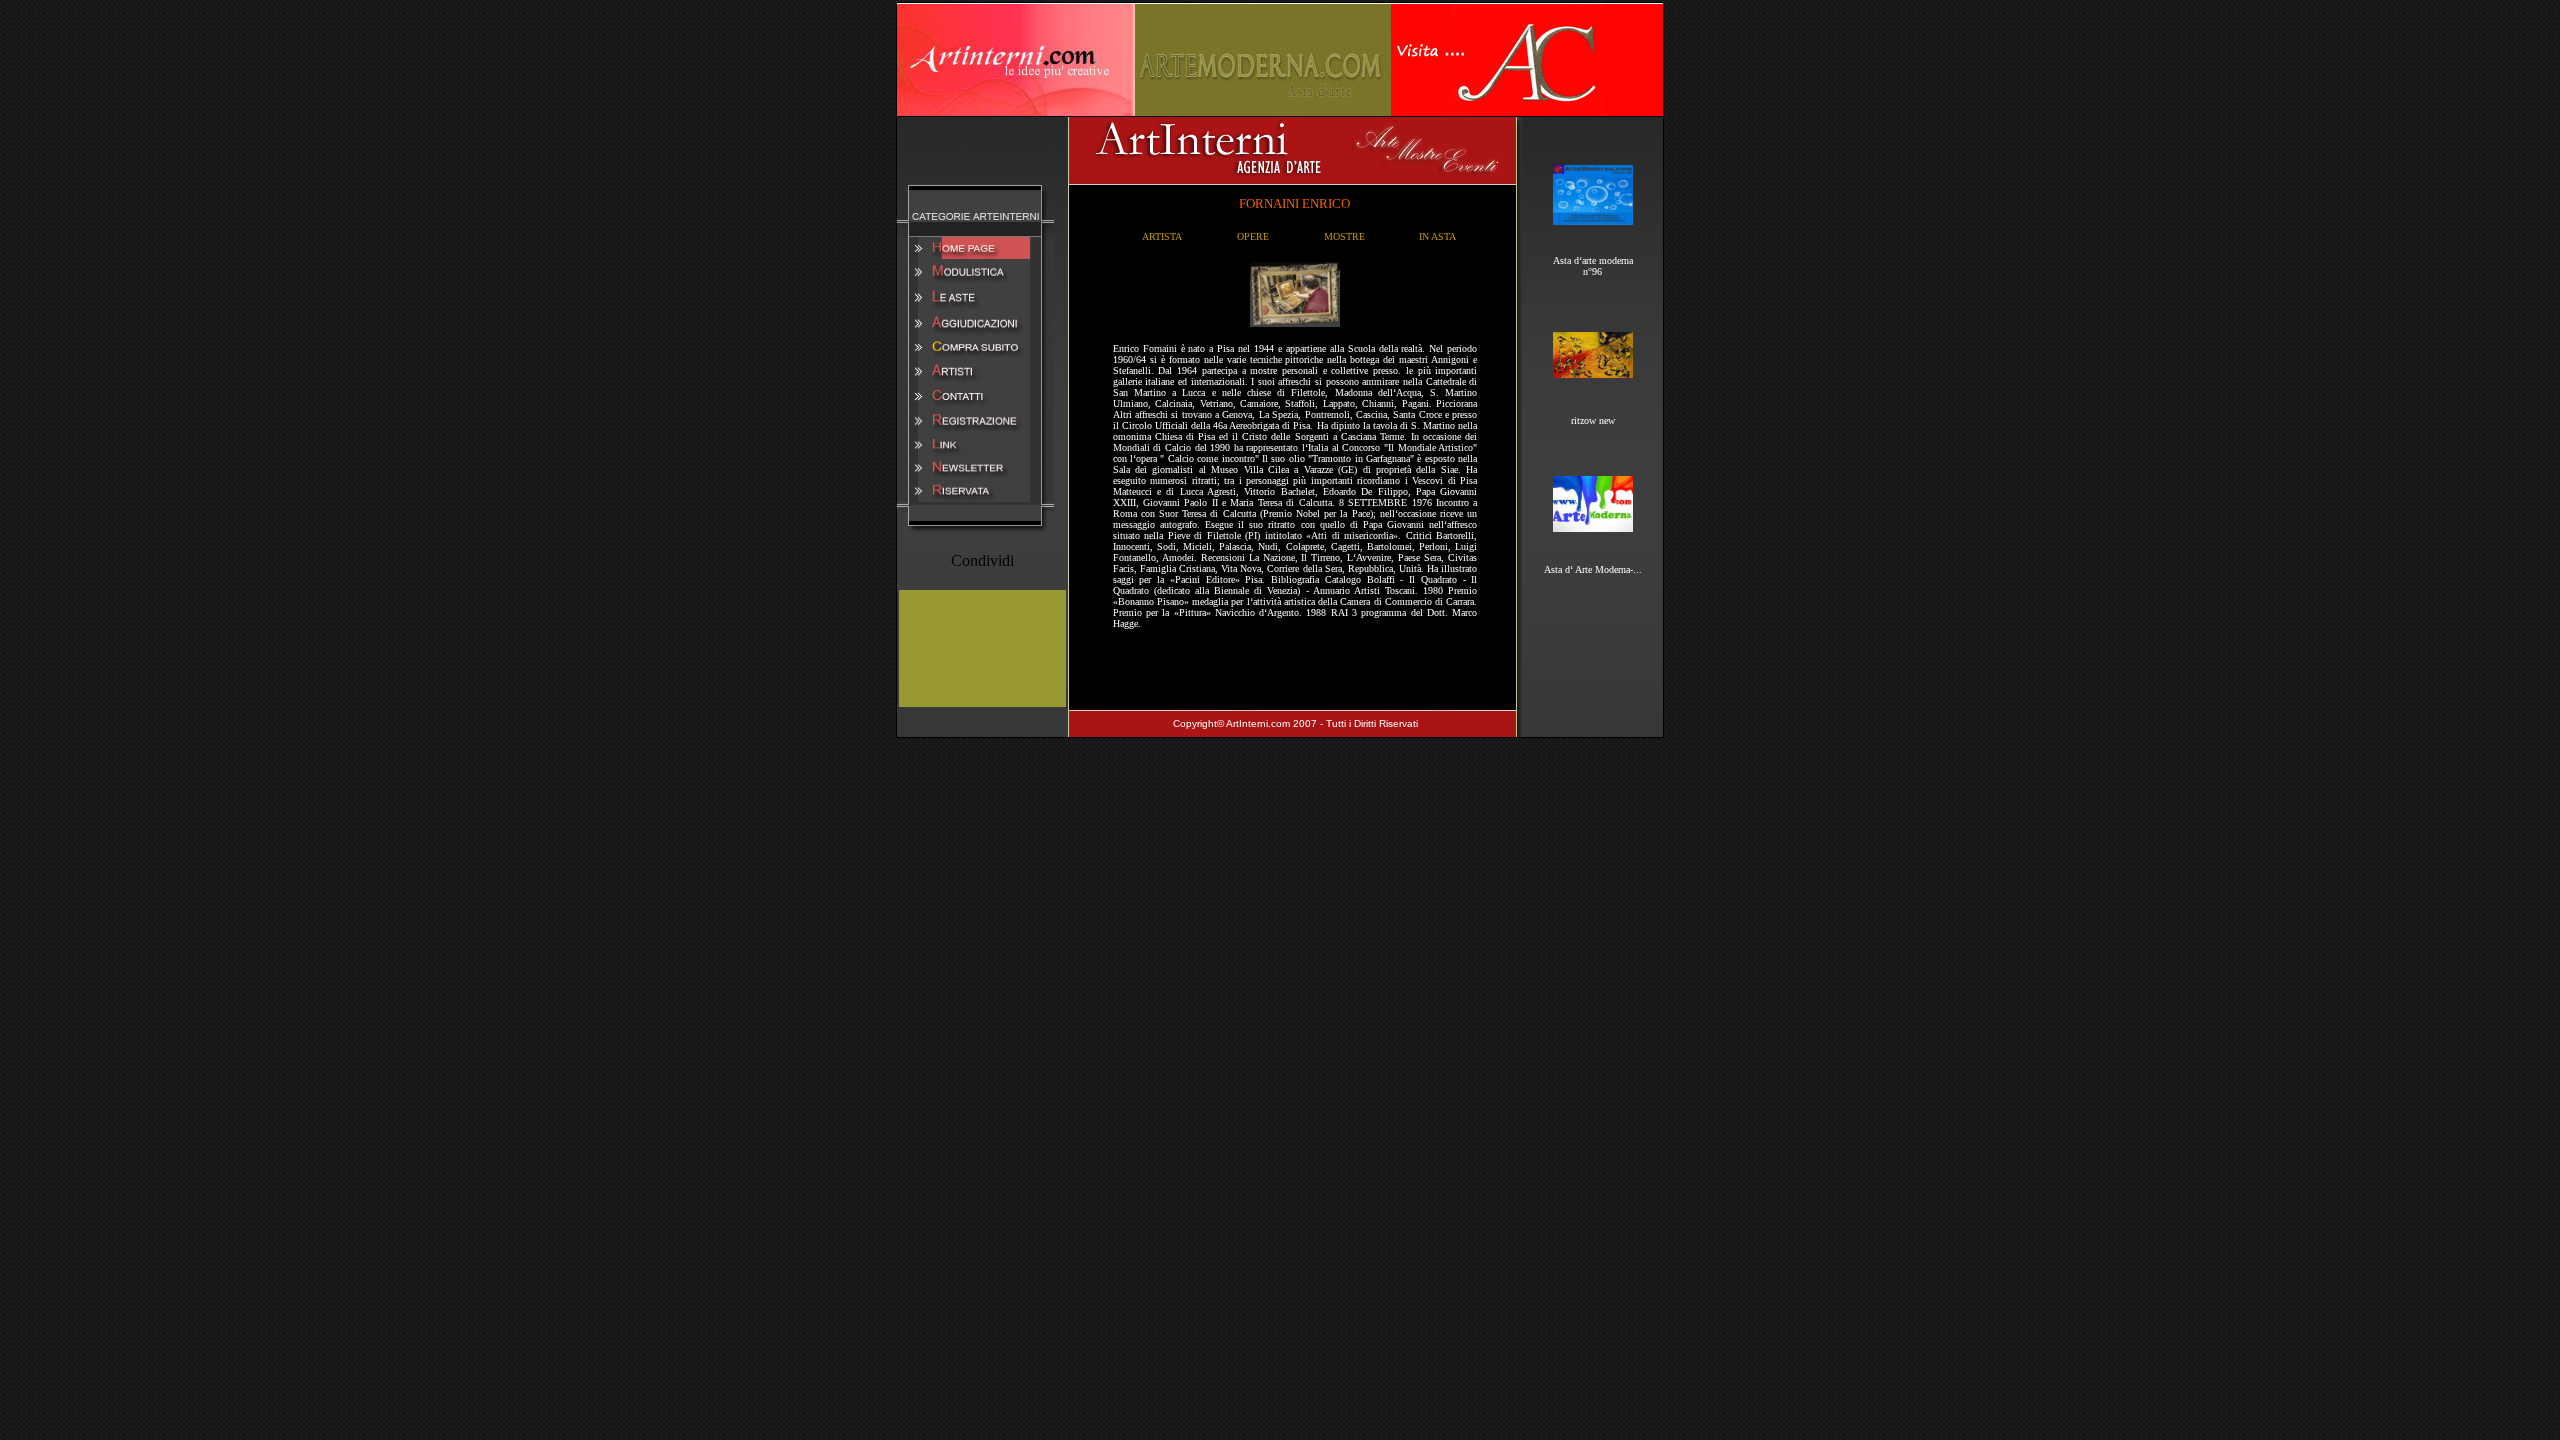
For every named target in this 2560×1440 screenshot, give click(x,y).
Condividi (982, 560)
